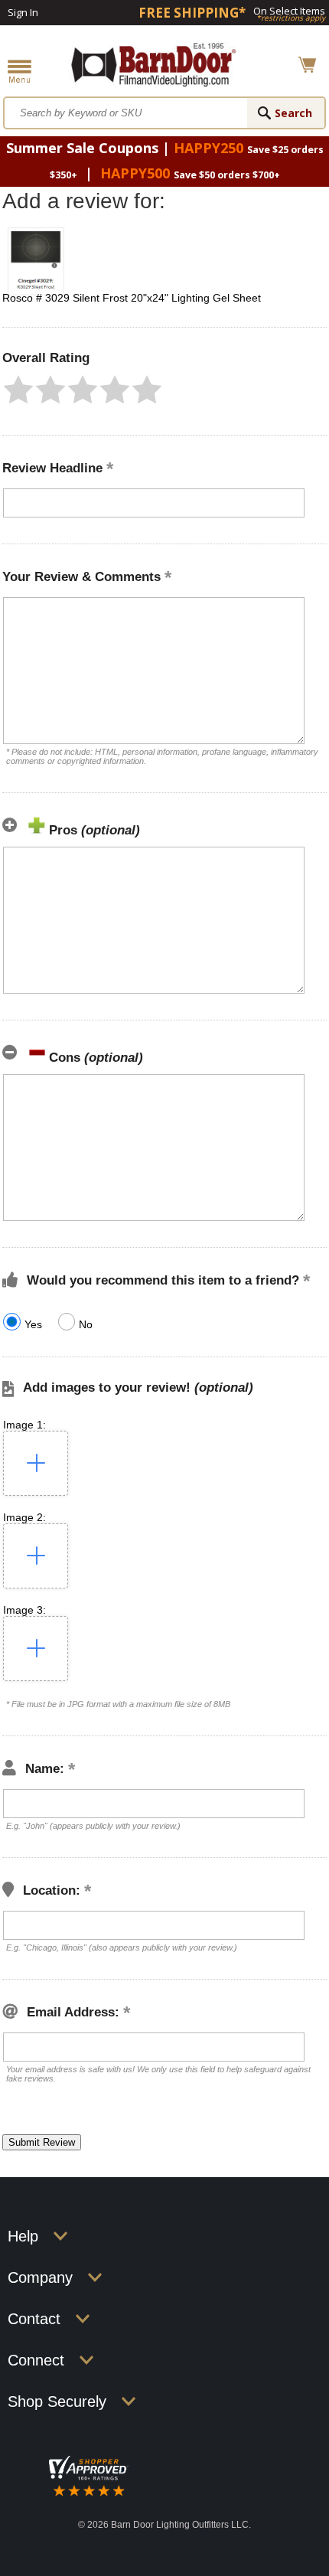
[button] (18, 390)
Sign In (23, 12)
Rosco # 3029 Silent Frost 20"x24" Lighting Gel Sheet (132, 298)
